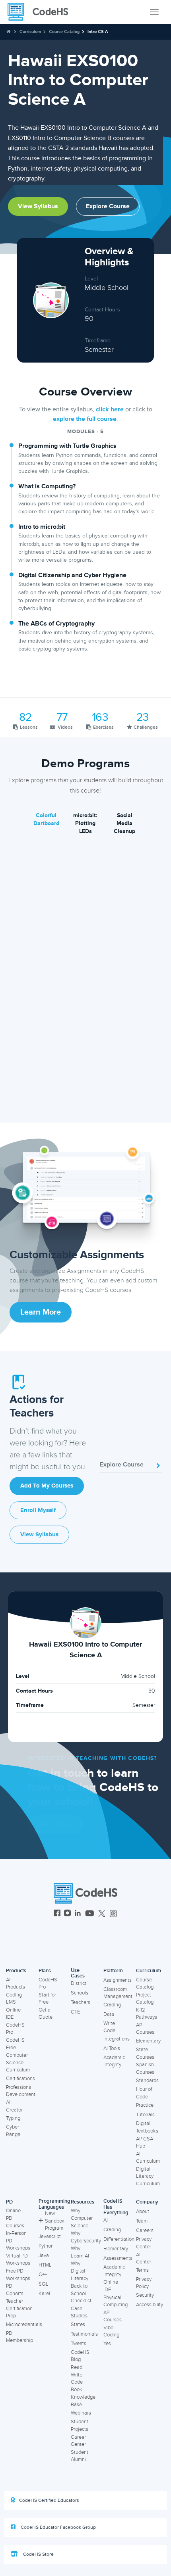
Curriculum (30, 32)
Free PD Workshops (18, 2275)
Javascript (50, 2236)
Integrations (117, 2039)
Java (44, 2255)
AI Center (144, 2258)
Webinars (81, 2413)
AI (106, 2220)
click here (110, 409)
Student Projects (80, 2425)
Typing (13, 2118)
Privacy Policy (144, 2283)
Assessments (118, 2258)
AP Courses (145, 2029)
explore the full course (85, 419)
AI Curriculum (148, 2158)
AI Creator (14, 2106)
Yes (107, 2344)
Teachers (81, 2002)
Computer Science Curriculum (18, 2063)
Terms (142, 2270)
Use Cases (78, 1973)
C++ (43, 2275)
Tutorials (145, 2115)
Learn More (41, 1312)
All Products (16, 1984)
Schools (80, 1993)
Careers (145, 2230)
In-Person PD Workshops (18, 2241)
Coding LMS (14, 1999)
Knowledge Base (83, 2401)
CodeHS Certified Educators (49, 2500)
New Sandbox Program (54, 2221)
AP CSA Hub (145, 2143)
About (143, 2211)
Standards (147, 2081)
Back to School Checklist (81, 2293)
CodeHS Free (15, 2044)
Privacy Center (144, 2243)
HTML (45, 2265)
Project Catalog (145, 1999)
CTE (75, 2012)
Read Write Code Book (77, 2378)
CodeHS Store (38, 2554)
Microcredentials (24, 2325)
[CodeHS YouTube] (90, 1914)
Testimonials (84, 2334)
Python (46, 2246)
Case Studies (79, 2312)
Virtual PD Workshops (18, 2260)
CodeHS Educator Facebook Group (58, 2527)
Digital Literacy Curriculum (148, 2176)
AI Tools (112, 2048)
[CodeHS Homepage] (41, 12)
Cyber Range (13, 2131)
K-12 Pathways (147, 2014)
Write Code (109, 2027)
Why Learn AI (80, 2252)
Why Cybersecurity (86, 2237)
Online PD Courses (15, 2218)
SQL (44, 2284)
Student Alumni (80, 2456)
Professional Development (21, 2091)
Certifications (20, 2079)
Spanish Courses (145, 2068)
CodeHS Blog (80, 2356)
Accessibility (150, 2305)
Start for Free (47, 1999)
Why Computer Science (82, 2218)
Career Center (78, 2441)
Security (145, 2295)
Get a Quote (46, 2014)
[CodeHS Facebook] (57, 1914)
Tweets (79, 2344)
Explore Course (108, 206)
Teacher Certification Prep (19, 2308)
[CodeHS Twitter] (102, 1914)
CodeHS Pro (15, 2029)
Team (142, 2221)
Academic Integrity (114, 2061)
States (78, 2325)
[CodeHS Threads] (113, 1914)
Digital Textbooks (147, 2127)
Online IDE (13, 2014)
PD (9, 2202)
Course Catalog (64, 32)
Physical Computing (116, 2301)
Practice (145, 2105)
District (79, 1983)
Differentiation (119, 2239)
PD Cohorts (15, 2290)
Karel (44, 2294)
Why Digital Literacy (80, 2271)
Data (109, 2014)
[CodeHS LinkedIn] (78, 1914)
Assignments (118, 1980)
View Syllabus (38, 206)
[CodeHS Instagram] (67, 1914)
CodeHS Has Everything (116, 2207)
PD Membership (19, 2337)
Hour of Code (144, 2093)
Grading (112, 2005)
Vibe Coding (111, 2331)
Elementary (148, 2041)
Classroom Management (118, 1993)
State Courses (145, 2053)
